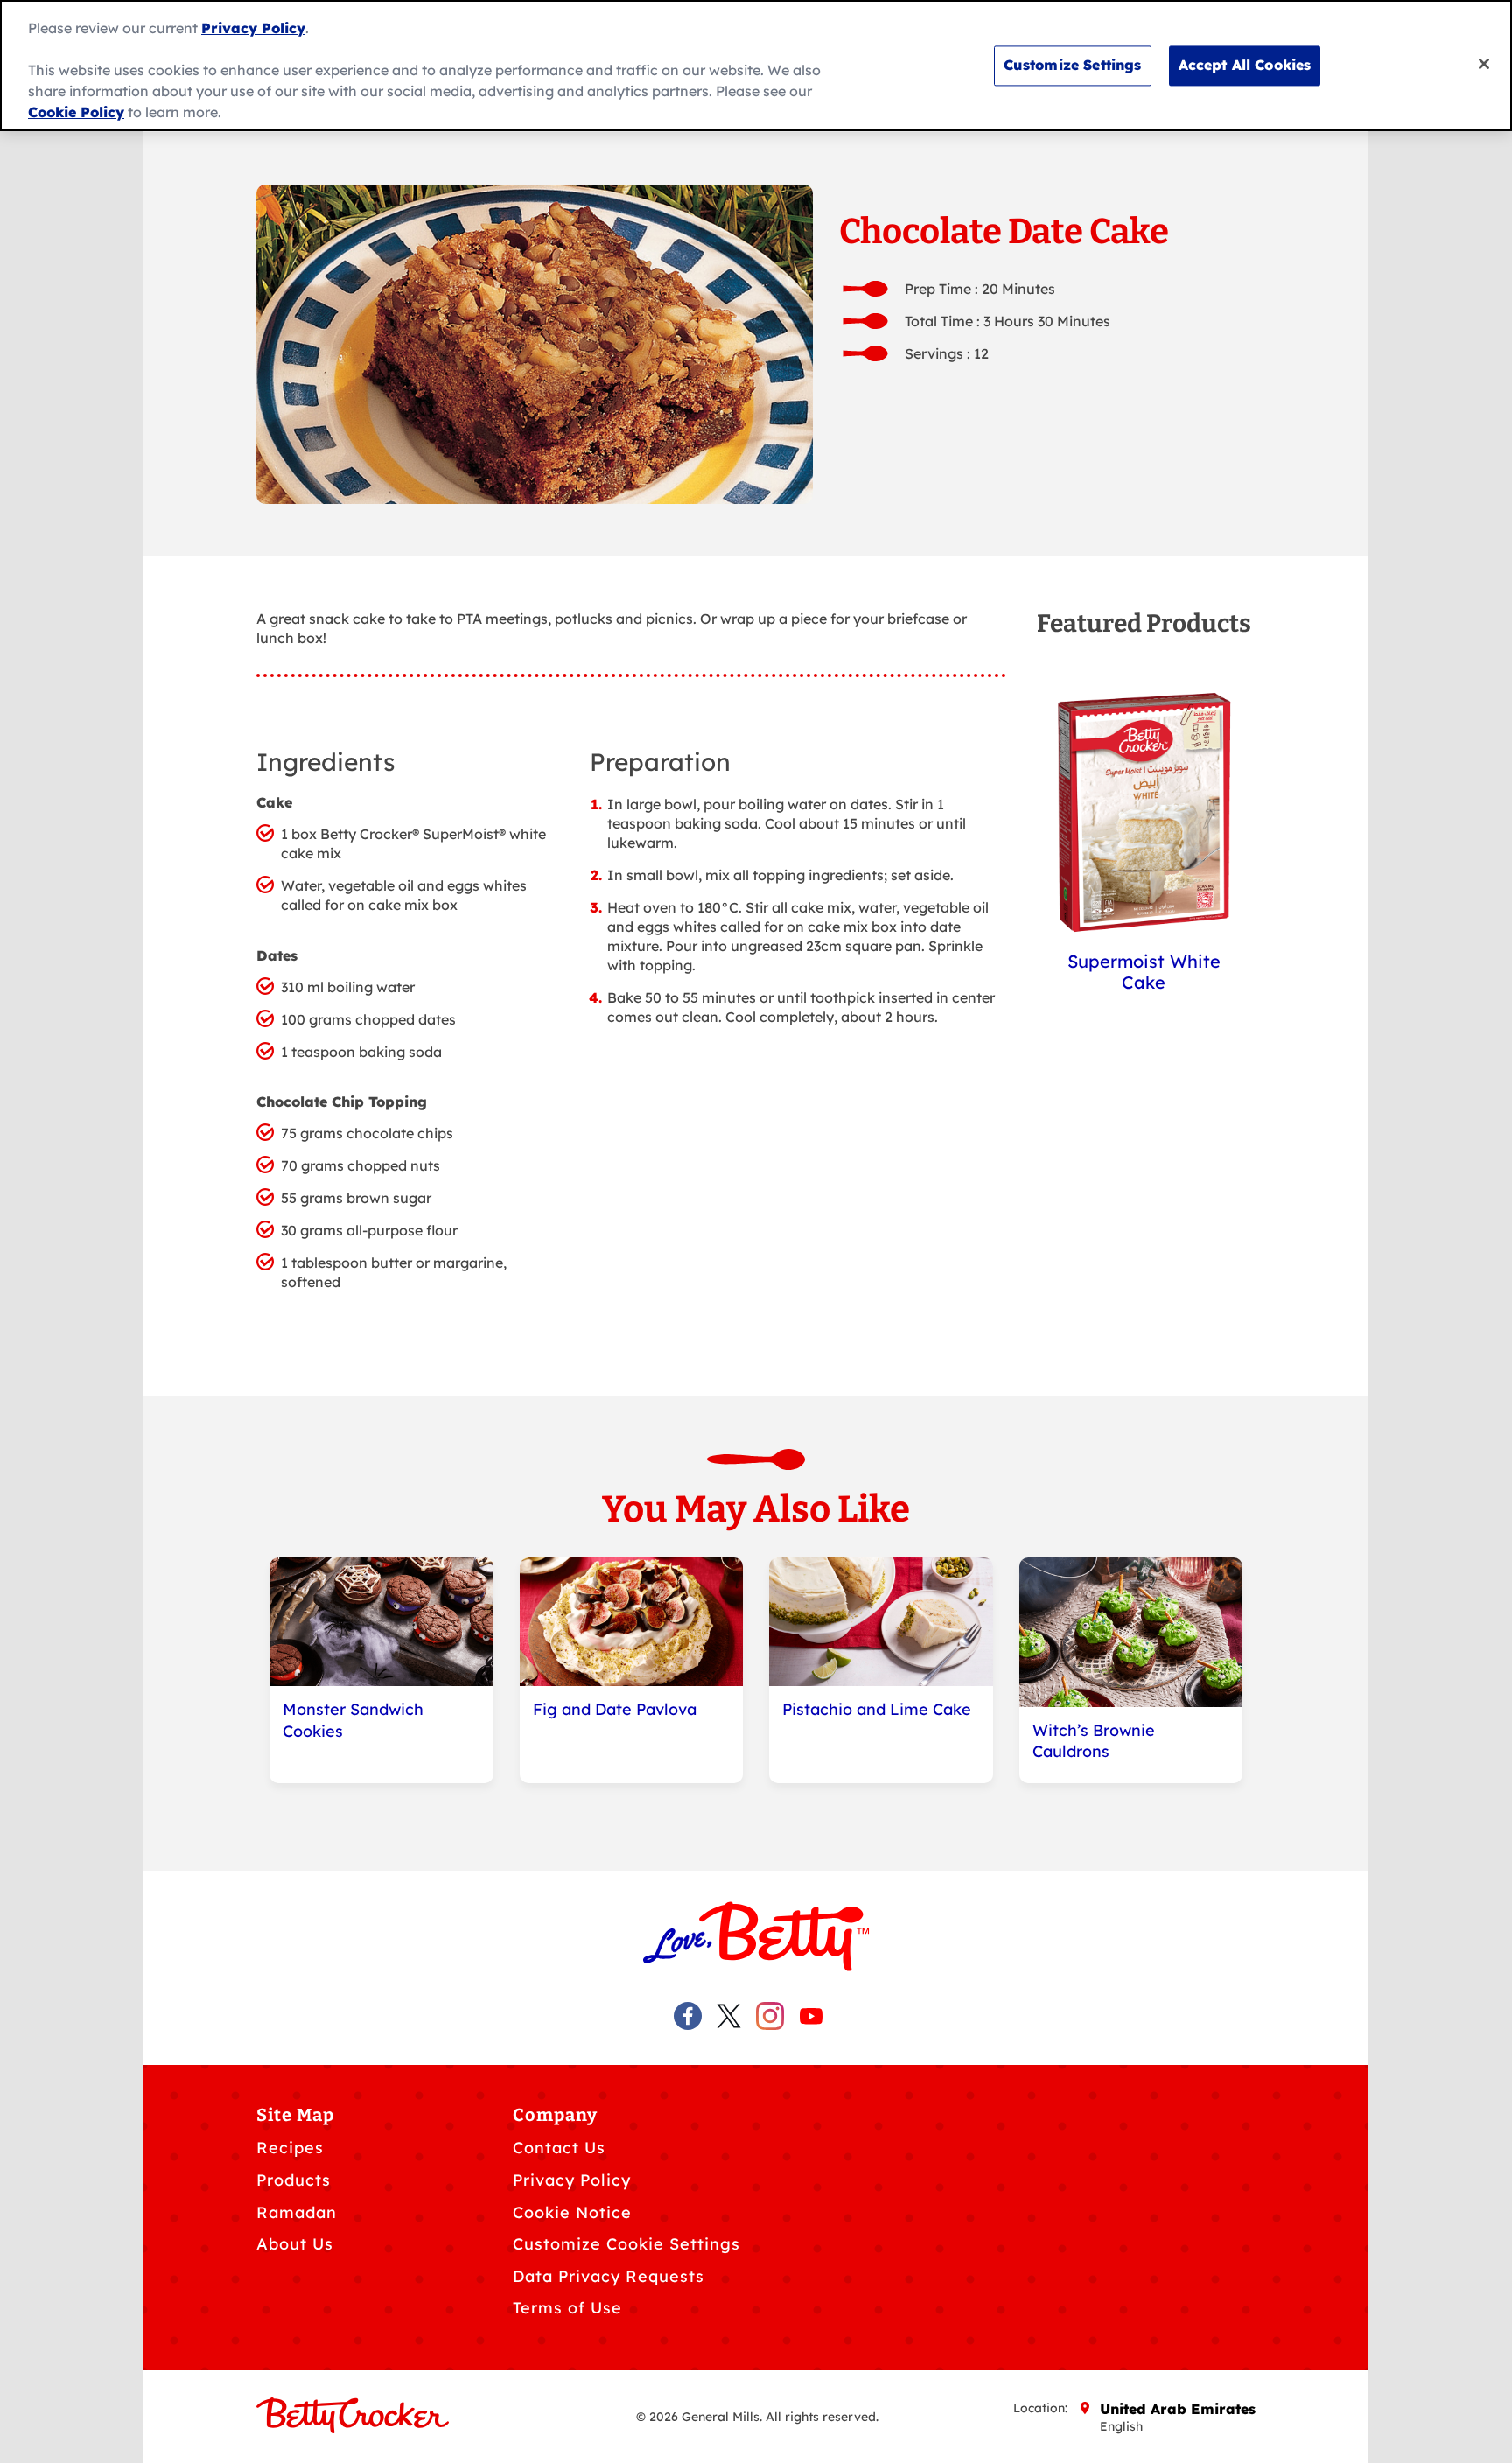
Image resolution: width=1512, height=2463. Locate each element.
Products (294, 2180)
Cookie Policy (76, 112)
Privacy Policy (572, 2180)
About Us (295, 2244)
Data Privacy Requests (609, 2276)
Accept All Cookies (1245, 65)
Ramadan (297, 2212)
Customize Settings (1073, 65)
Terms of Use (567, 2308)
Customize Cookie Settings (626, 2244)
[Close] (1484, 64)
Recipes (290, 2148)
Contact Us (559, 2148)
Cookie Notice (572, 2212)
